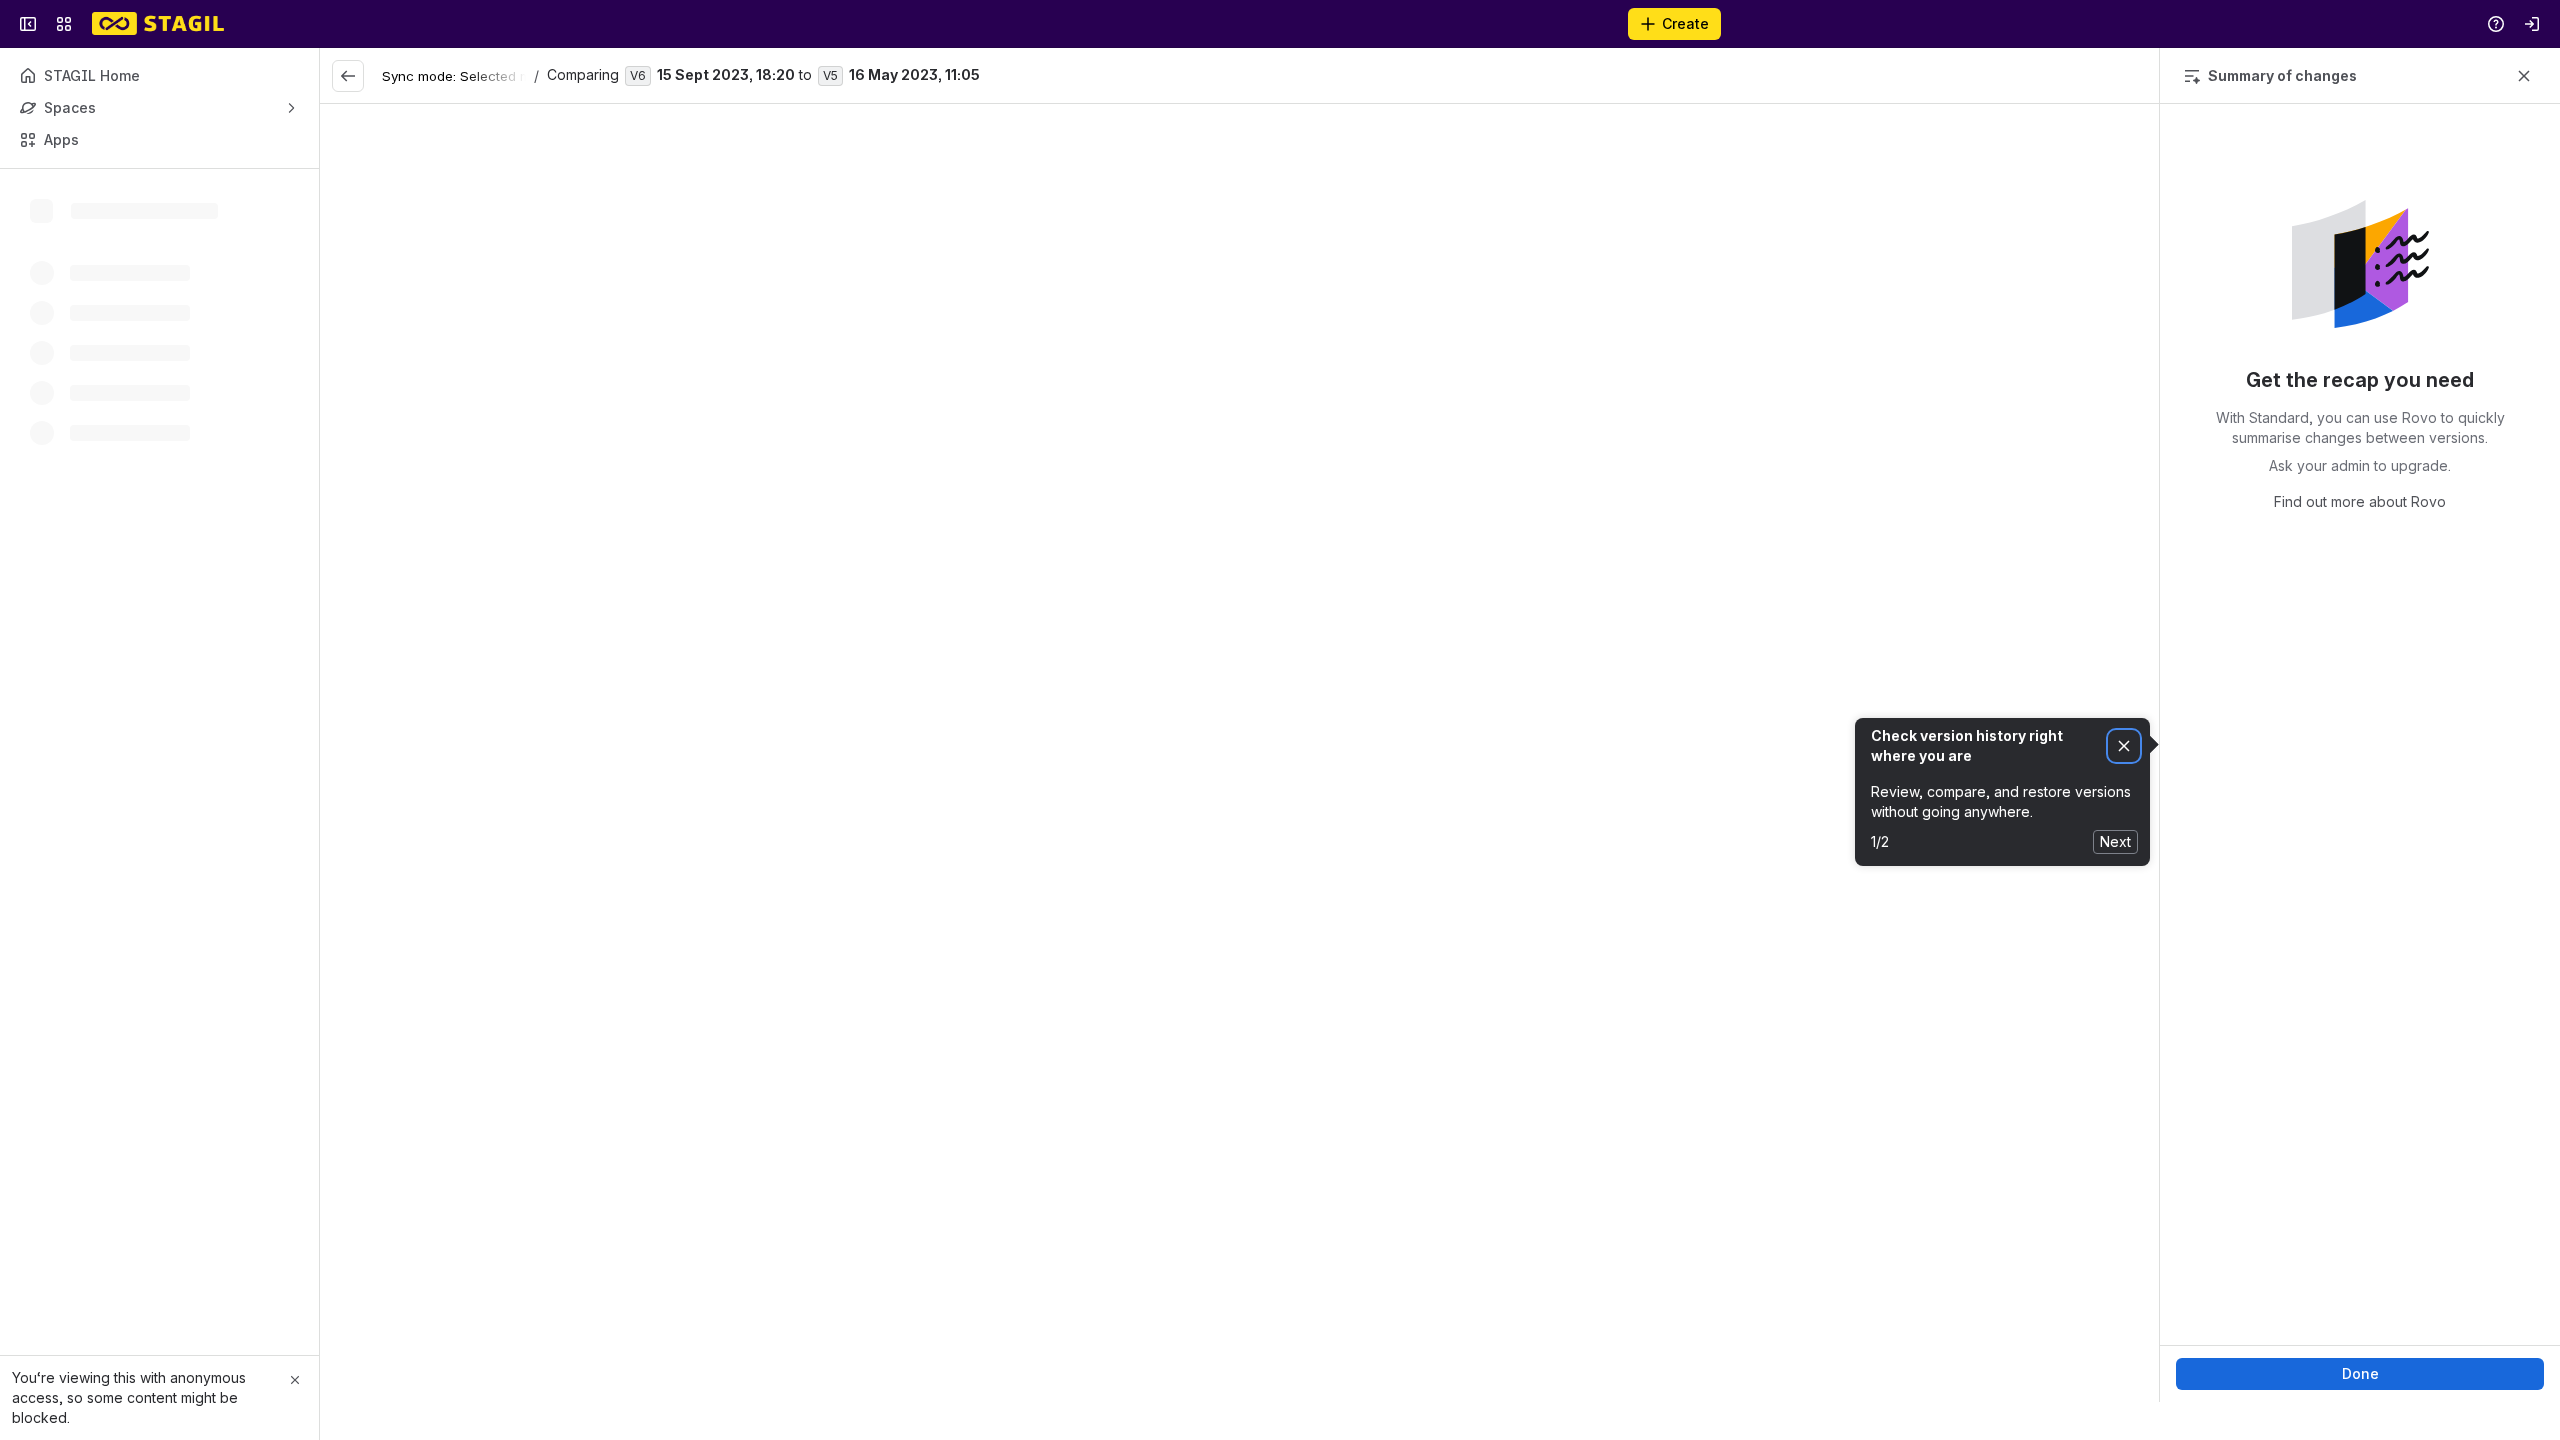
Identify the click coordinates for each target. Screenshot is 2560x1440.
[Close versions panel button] (2524, 76)
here (1457, 560)
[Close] (295, 1380)
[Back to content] (348, 76)
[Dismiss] (2124, 746)
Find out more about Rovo (2360, 501)
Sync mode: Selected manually (479, 76)
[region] (1239, 753)
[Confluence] (158, 24)
